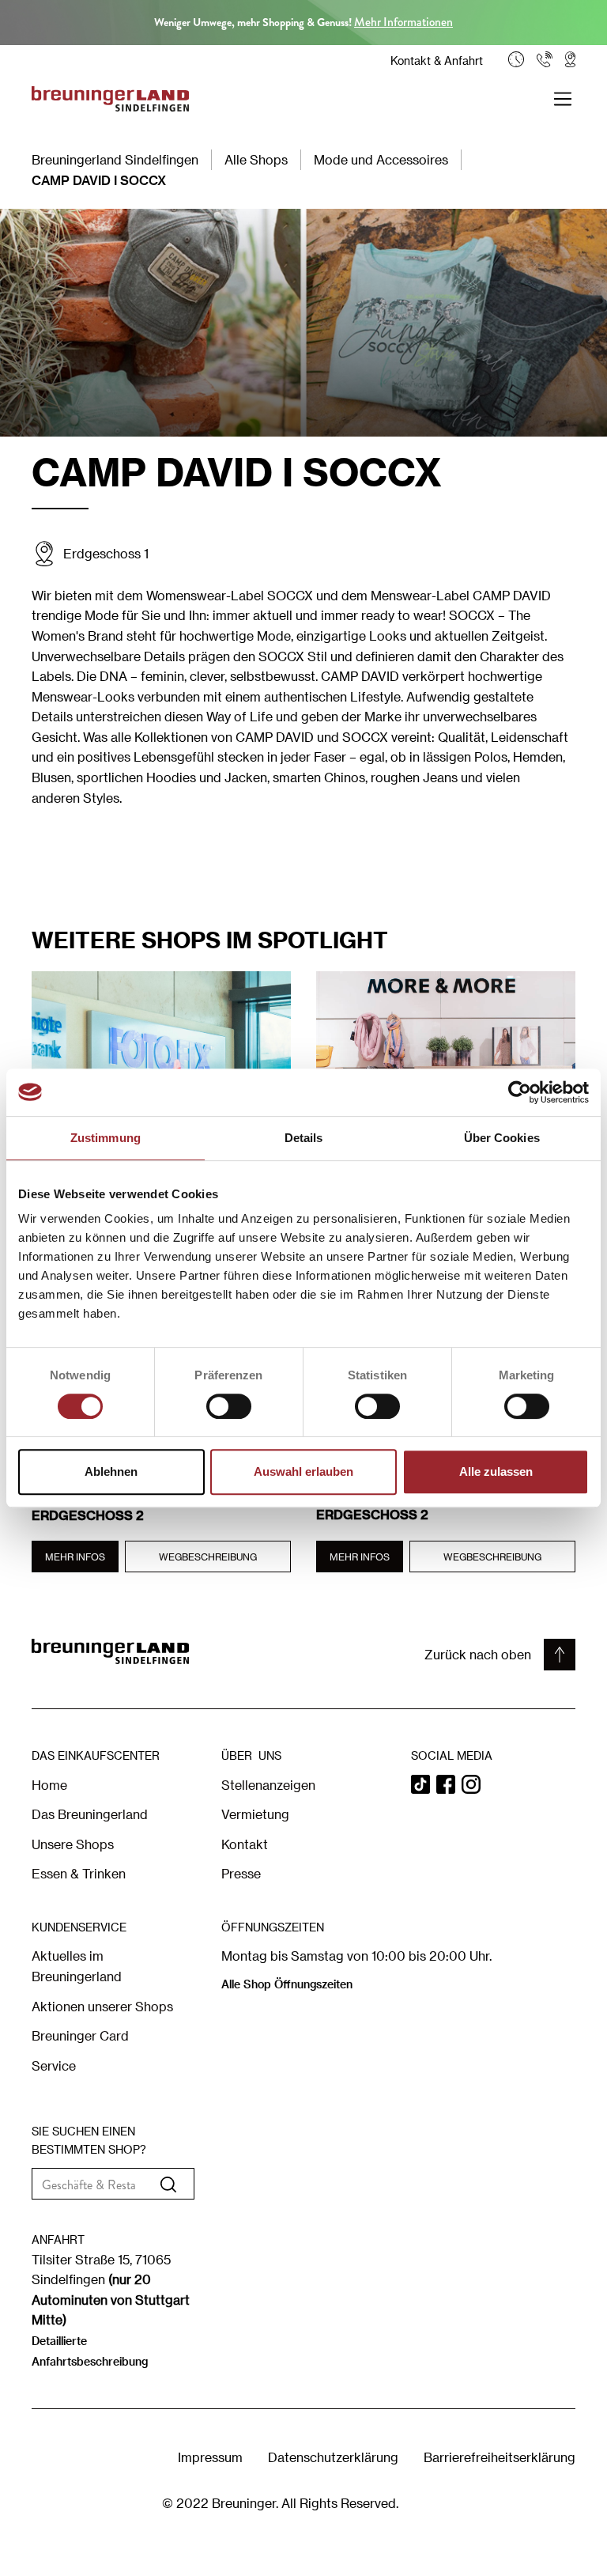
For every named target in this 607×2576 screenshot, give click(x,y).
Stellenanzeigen (268, 1785)
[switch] (229, 1406)
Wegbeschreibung (208, 1557)
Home (49, 1785)
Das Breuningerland (90, 1814)
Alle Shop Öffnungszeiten (287, 1984)
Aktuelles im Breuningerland (77, 1966)
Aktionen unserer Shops (102, 2006)
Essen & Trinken (79, 1873)
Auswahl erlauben (303, 1471)
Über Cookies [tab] (502, 1138)
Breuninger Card (80, 2035)
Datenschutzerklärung (333, 2457)
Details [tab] (304, 1138)
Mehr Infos (75, 1557)
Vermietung (255, 1814)
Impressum (210, 2457)
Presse (241, 1873)
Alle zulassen (496, 1471)
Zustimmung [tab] (106, 1138)
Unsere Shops (73, 1844)
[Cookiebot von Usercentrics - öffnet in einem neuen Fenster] (520, 1092)
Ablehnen (111, 1471)
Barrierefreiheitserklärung (500, 2457)
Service (54, 2065)
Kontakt (245, 1844)
